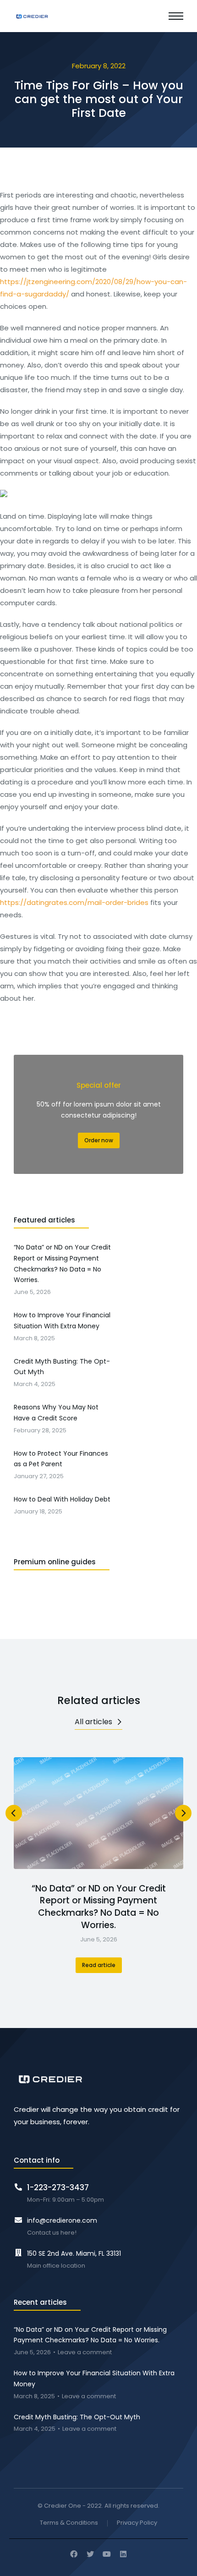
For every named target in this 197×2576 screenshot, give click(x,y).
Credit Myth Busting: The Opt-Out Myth (77, 2417)
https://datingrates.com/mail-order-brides (74, 902)
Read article (99, 1965)
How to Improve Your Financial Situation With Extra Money (94, 2379)
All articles (93, 1722)
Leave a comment (85, 2353)
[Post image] (98, 1813)
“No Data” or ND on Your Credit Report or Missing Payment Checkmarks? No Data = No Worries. (99, 1907)
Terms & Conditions (69, 2523)
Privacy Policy (137, 2523)
